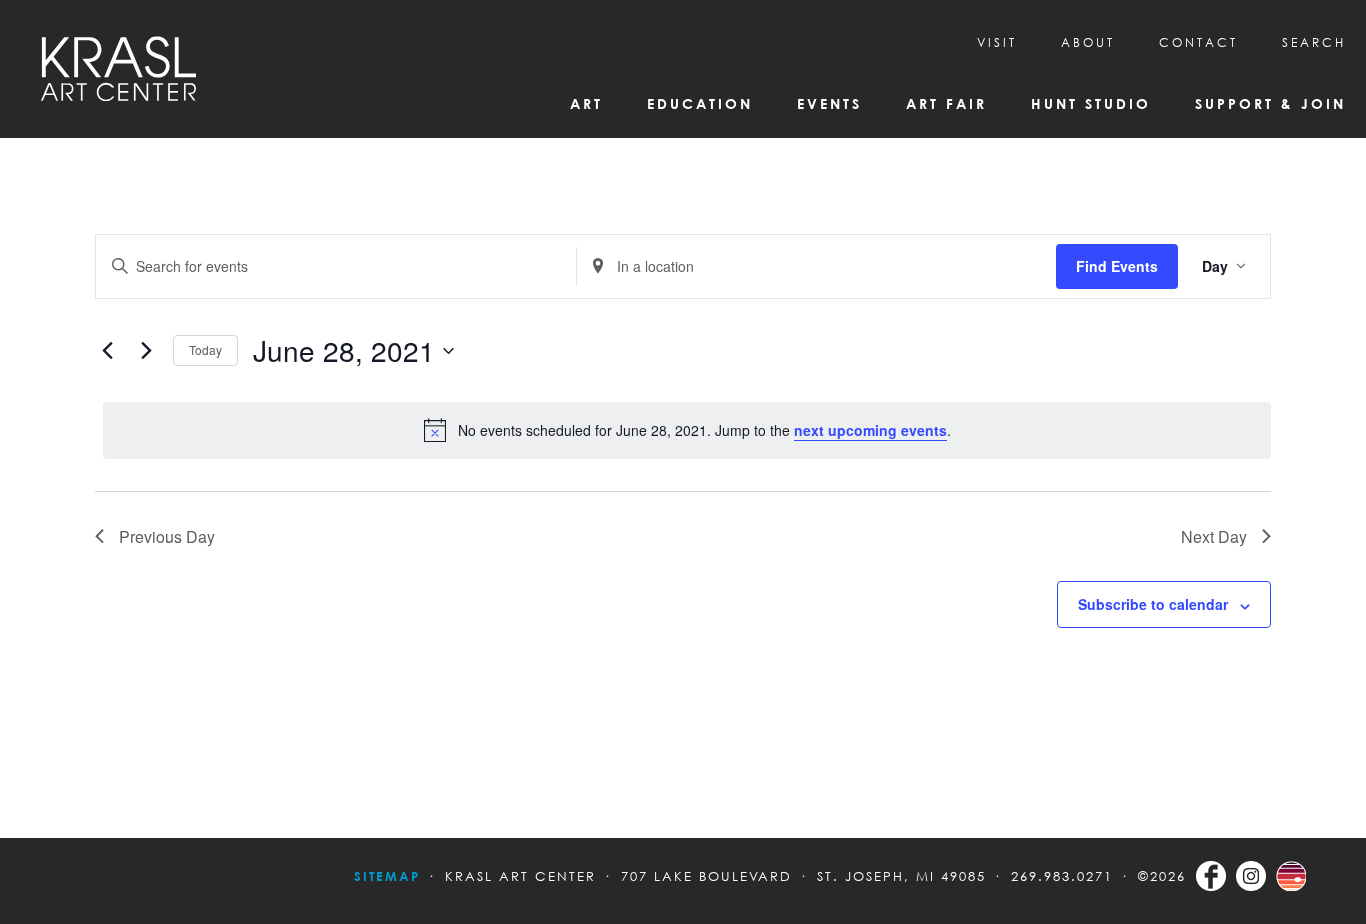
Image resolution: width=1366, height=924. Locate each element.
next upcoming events (870, 430)
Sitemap (387, 876)
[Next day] (146, 351)
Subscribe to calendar (1153, 604)
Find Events (1117, 266)
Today (205, 349)
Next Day (1214, 536)
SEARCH (1314, 42)
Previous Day (167, 536)
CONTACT (1198, 42)
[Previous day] (107, 351)
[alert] (687, 430)
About (1088, 42)
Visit (997, 42)
